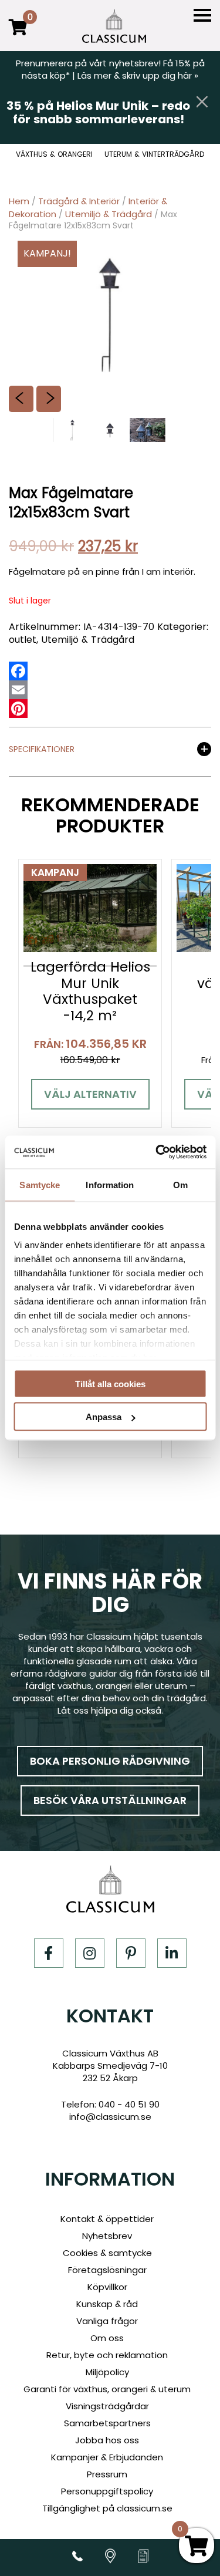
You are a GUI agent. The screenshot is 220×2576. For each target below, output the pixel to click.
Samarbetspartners (107, 2423)
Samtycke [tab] (40, 1184)
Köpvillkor (107, 2287)
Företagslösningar (107, 2270)
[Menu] (202, 16)
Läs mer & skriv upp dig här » (138, 75)
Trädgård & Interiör (79, 201)
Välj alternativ (90, 1094)
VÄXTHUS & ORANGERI (54, 154)
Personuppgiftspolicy (107, 2491)
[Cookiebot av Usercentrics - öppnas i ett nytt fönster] (157, 1152)
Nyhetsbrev (107, 2236)
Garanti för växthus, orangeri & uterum (107, 2389)
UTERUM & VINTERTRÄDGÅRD (154, 154)
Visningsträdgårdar (107, 2406)
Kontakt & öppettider (107, 2219)
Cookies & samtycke (107, 2253)
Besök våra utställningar (110, 1800)
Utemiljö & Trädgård (109, 214)
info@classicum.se (110, 2117)
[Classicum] (114, 26)
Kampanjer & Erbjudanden (107, 2457)
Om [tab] (180, 1184)
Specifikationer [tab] (42, 750)
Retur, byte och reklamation (107, 2355)
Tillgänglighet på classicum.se (107, 2508)
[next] (49, 399)
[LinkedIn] (172, 1953)
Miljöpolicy (107, 2372)
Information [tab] (110, 1184)
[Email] (18, 690)
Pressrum (107, 2474)
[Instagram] (90, 1953)
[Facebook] (18, 671)
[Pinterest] (18, 709)
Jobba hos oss (107, 2440)
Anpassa (104, 1417)
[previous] (21, 399)
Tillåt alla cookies (110, 1383)
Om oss (107, 2338)
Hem (19, 201)
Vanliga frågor (107, 2321)
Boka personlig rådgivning (110, 1761)
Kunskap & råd (107, 2304)
